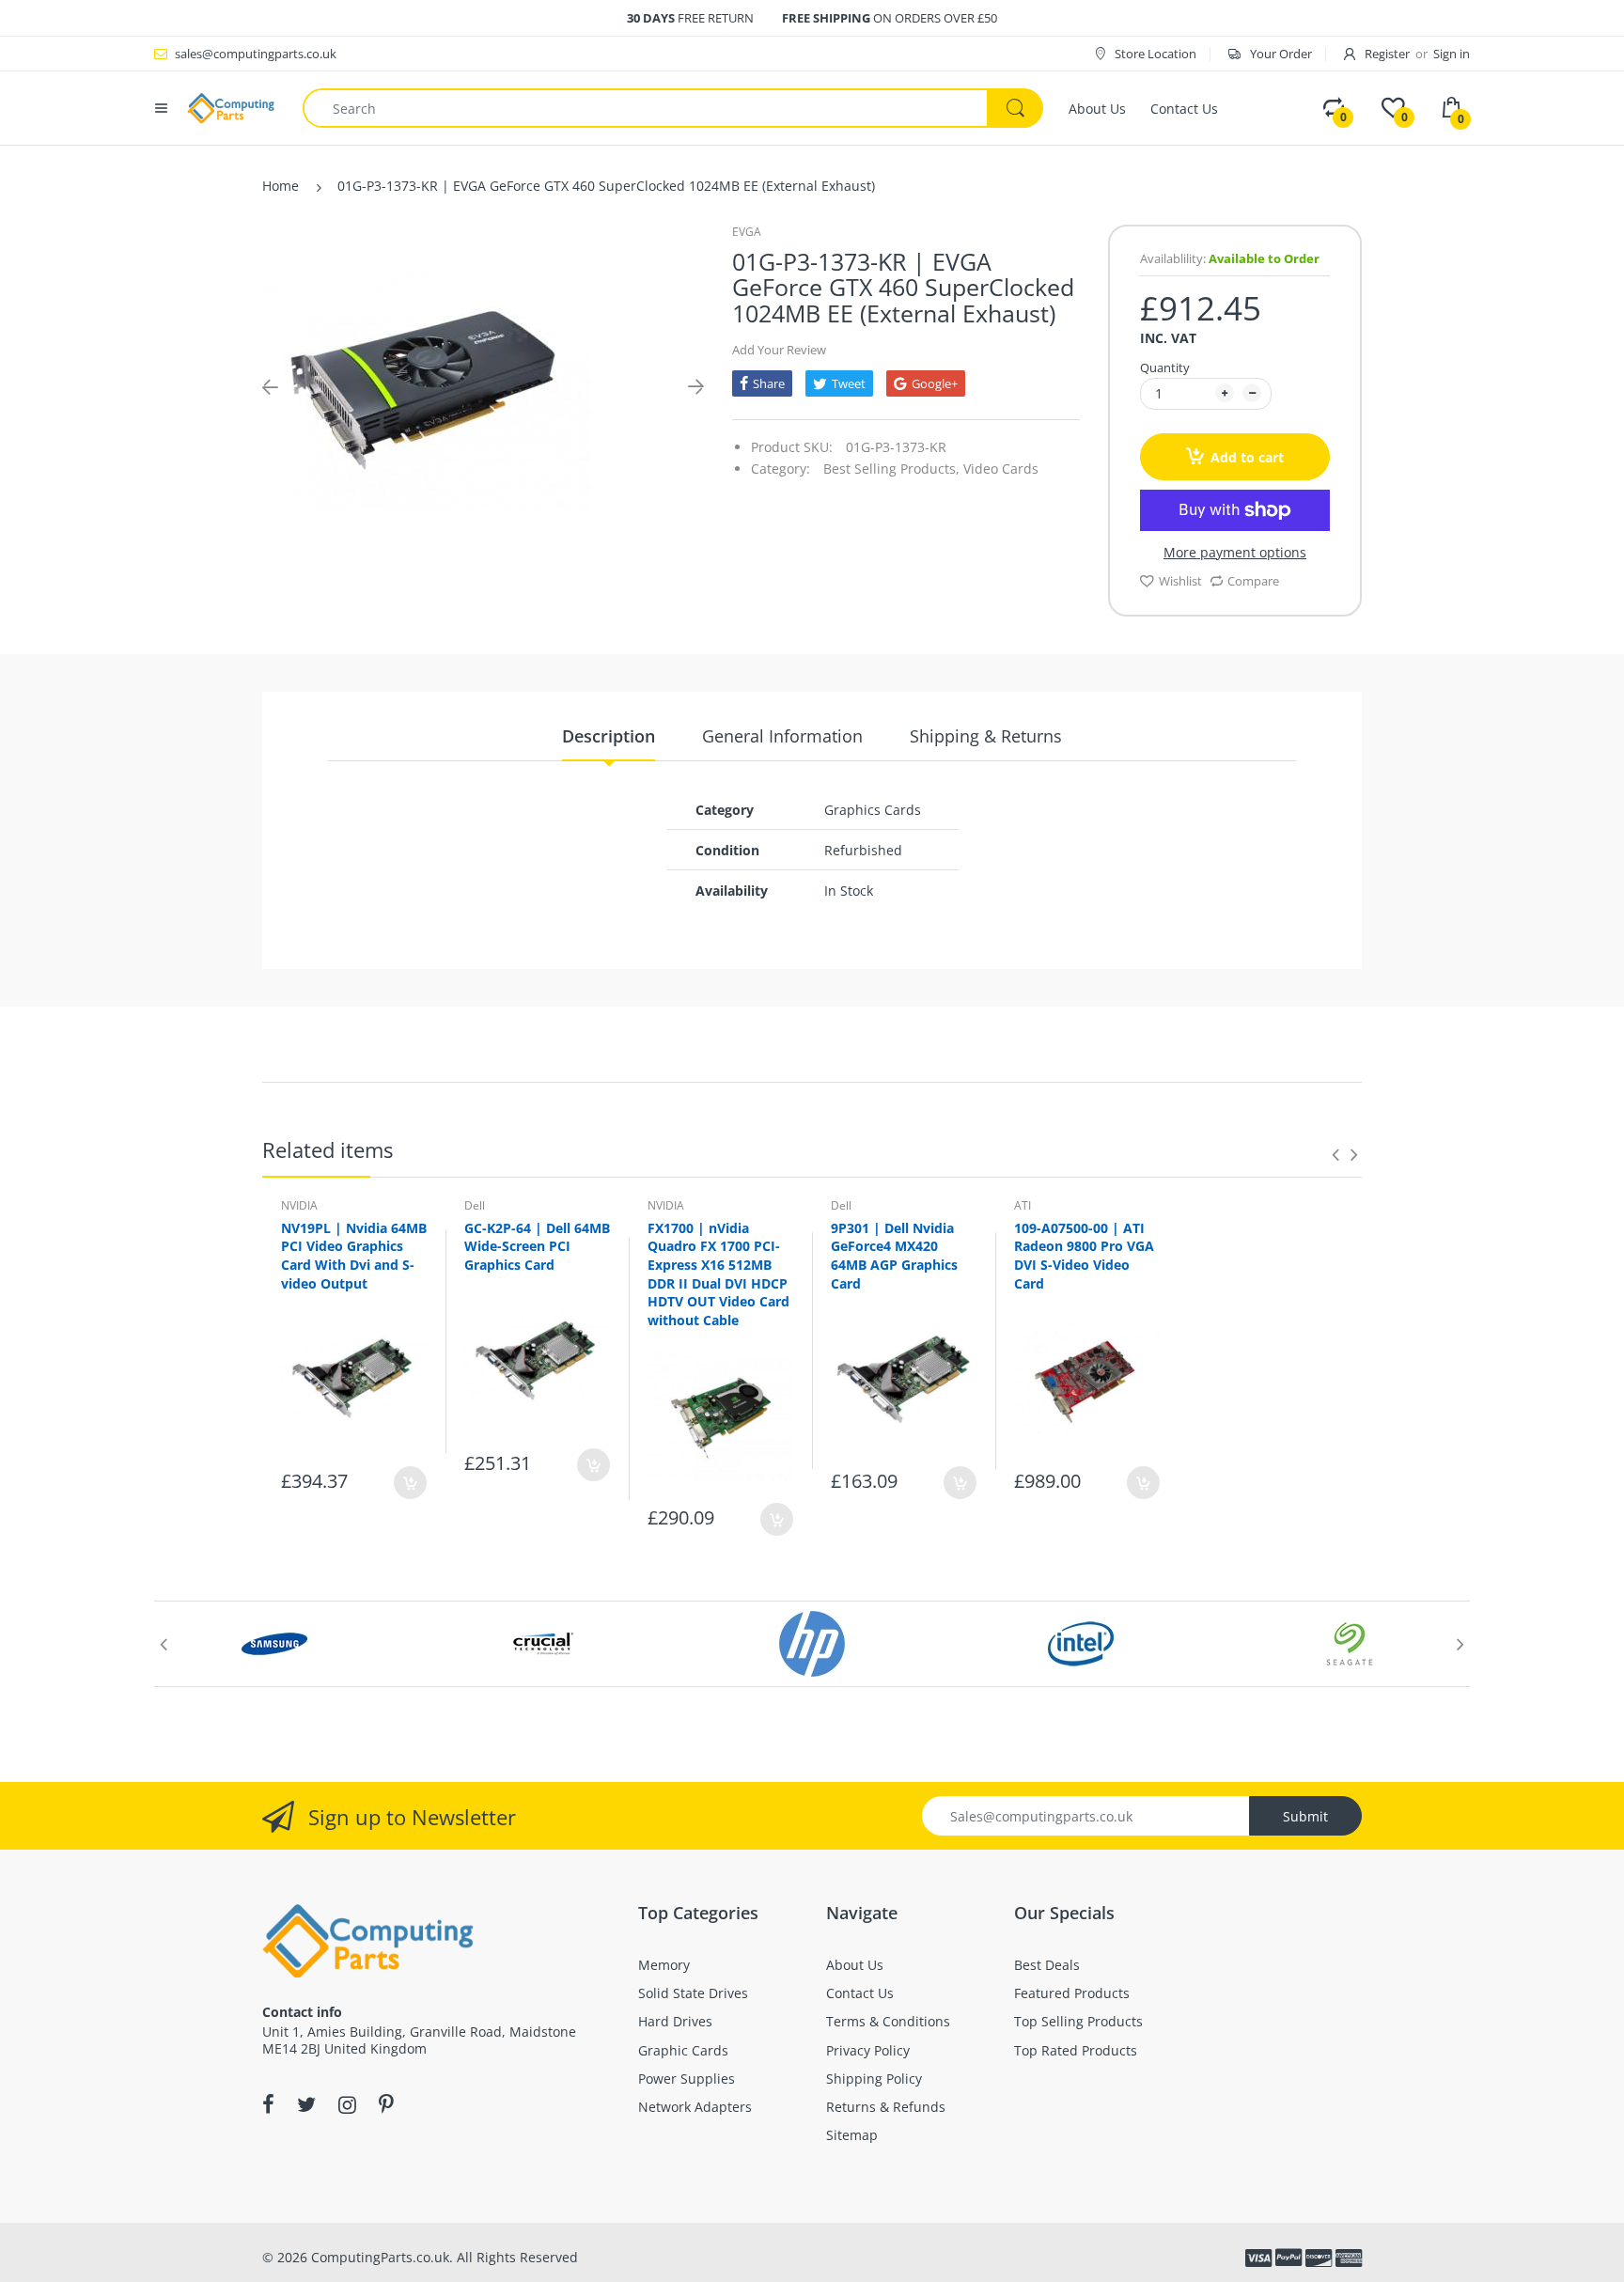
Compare (1253, 581)
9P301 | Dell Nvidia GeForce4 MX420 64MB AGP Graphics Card (894, 1256)
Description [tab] (609, 736)
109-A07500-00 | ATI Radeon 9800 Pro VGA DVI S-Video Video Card (1084, 1256)
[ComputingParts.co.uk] (231, 107)
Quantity (1165, 367)
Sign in (1452, 54)
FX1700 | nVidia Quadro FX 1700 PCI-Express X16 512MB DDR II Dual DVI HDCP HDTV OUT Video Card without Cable (718, 1274)
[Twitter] (306, 2104)
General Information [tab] (782, 736)
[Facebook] (268, 2104)
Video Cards (1001, 469)
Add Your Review (779, 350)
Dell (475, 1205)
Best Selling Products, (891, 469)
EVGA (747, 232)
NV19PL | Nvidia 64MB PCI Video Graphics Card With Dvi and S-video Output (354, 1256)
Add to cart (1247, 457)
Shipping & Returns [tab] (986, 736)
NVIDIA (299, 1205)
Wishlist (1180, 581)
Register (1387, 54)
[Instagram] (347, 2104)
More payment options (1235, 553)
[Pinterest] (386, 2104)
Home (281, 186)
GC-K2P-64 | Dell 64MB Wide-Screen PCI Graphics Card (537, 1246)
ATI (1023, 1205)
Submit (1305, 1816)
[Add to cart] (410, 1483)
